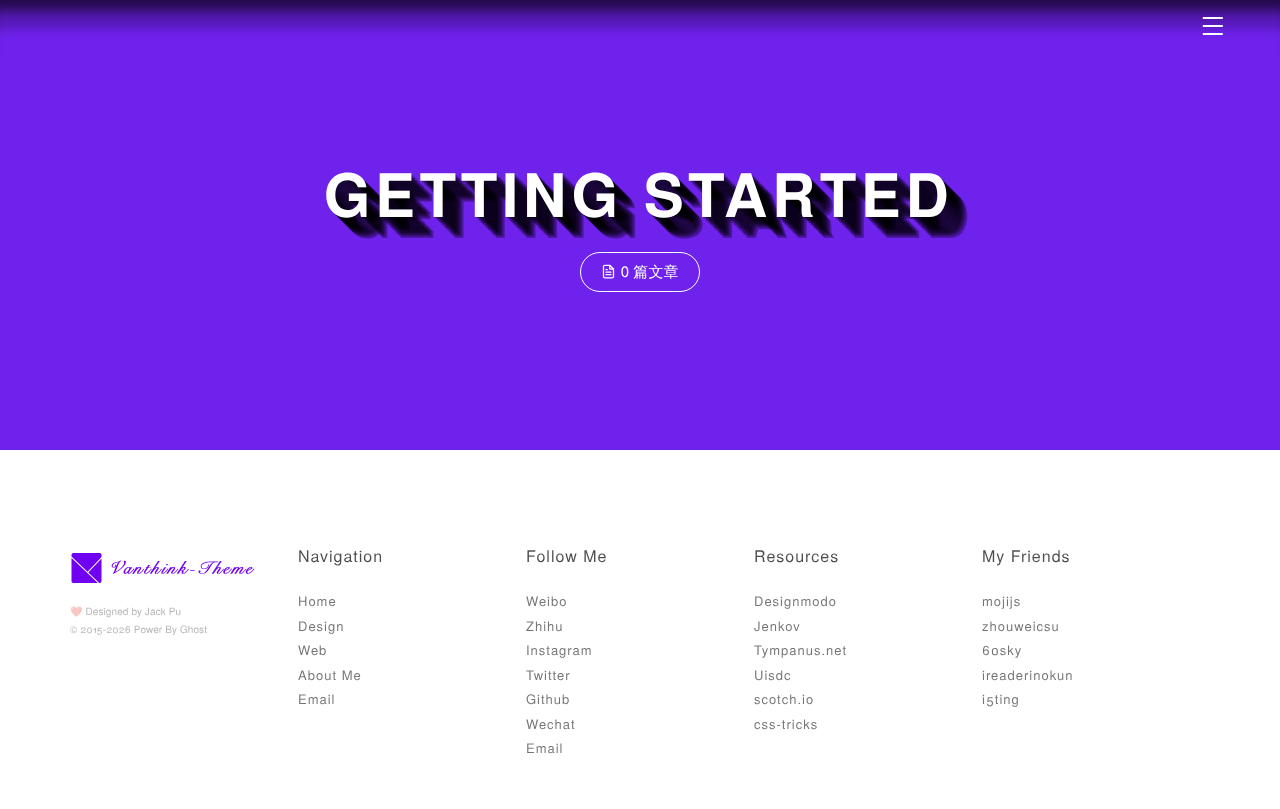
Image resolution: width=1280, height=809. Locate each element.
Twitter (548, 674)
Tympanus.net (800, 649)
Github (548, 698)
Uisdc (773, 674)
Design (321, 625)
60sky (1002, 649)
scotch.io (784, 698)
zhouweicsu (1021, 625)
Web (312, 649)
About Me (330, 674)
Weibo (546, 600)
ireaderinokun (1028, 674)
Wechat (551, 723)
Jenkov (777, 625)
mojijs (1001, 600)
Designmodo (795, 600)
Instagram (559, 649)
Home (317, 600)
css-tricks (786, 723)
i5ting (1001, 698)
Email (317, 698)
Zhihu (545, 625)
